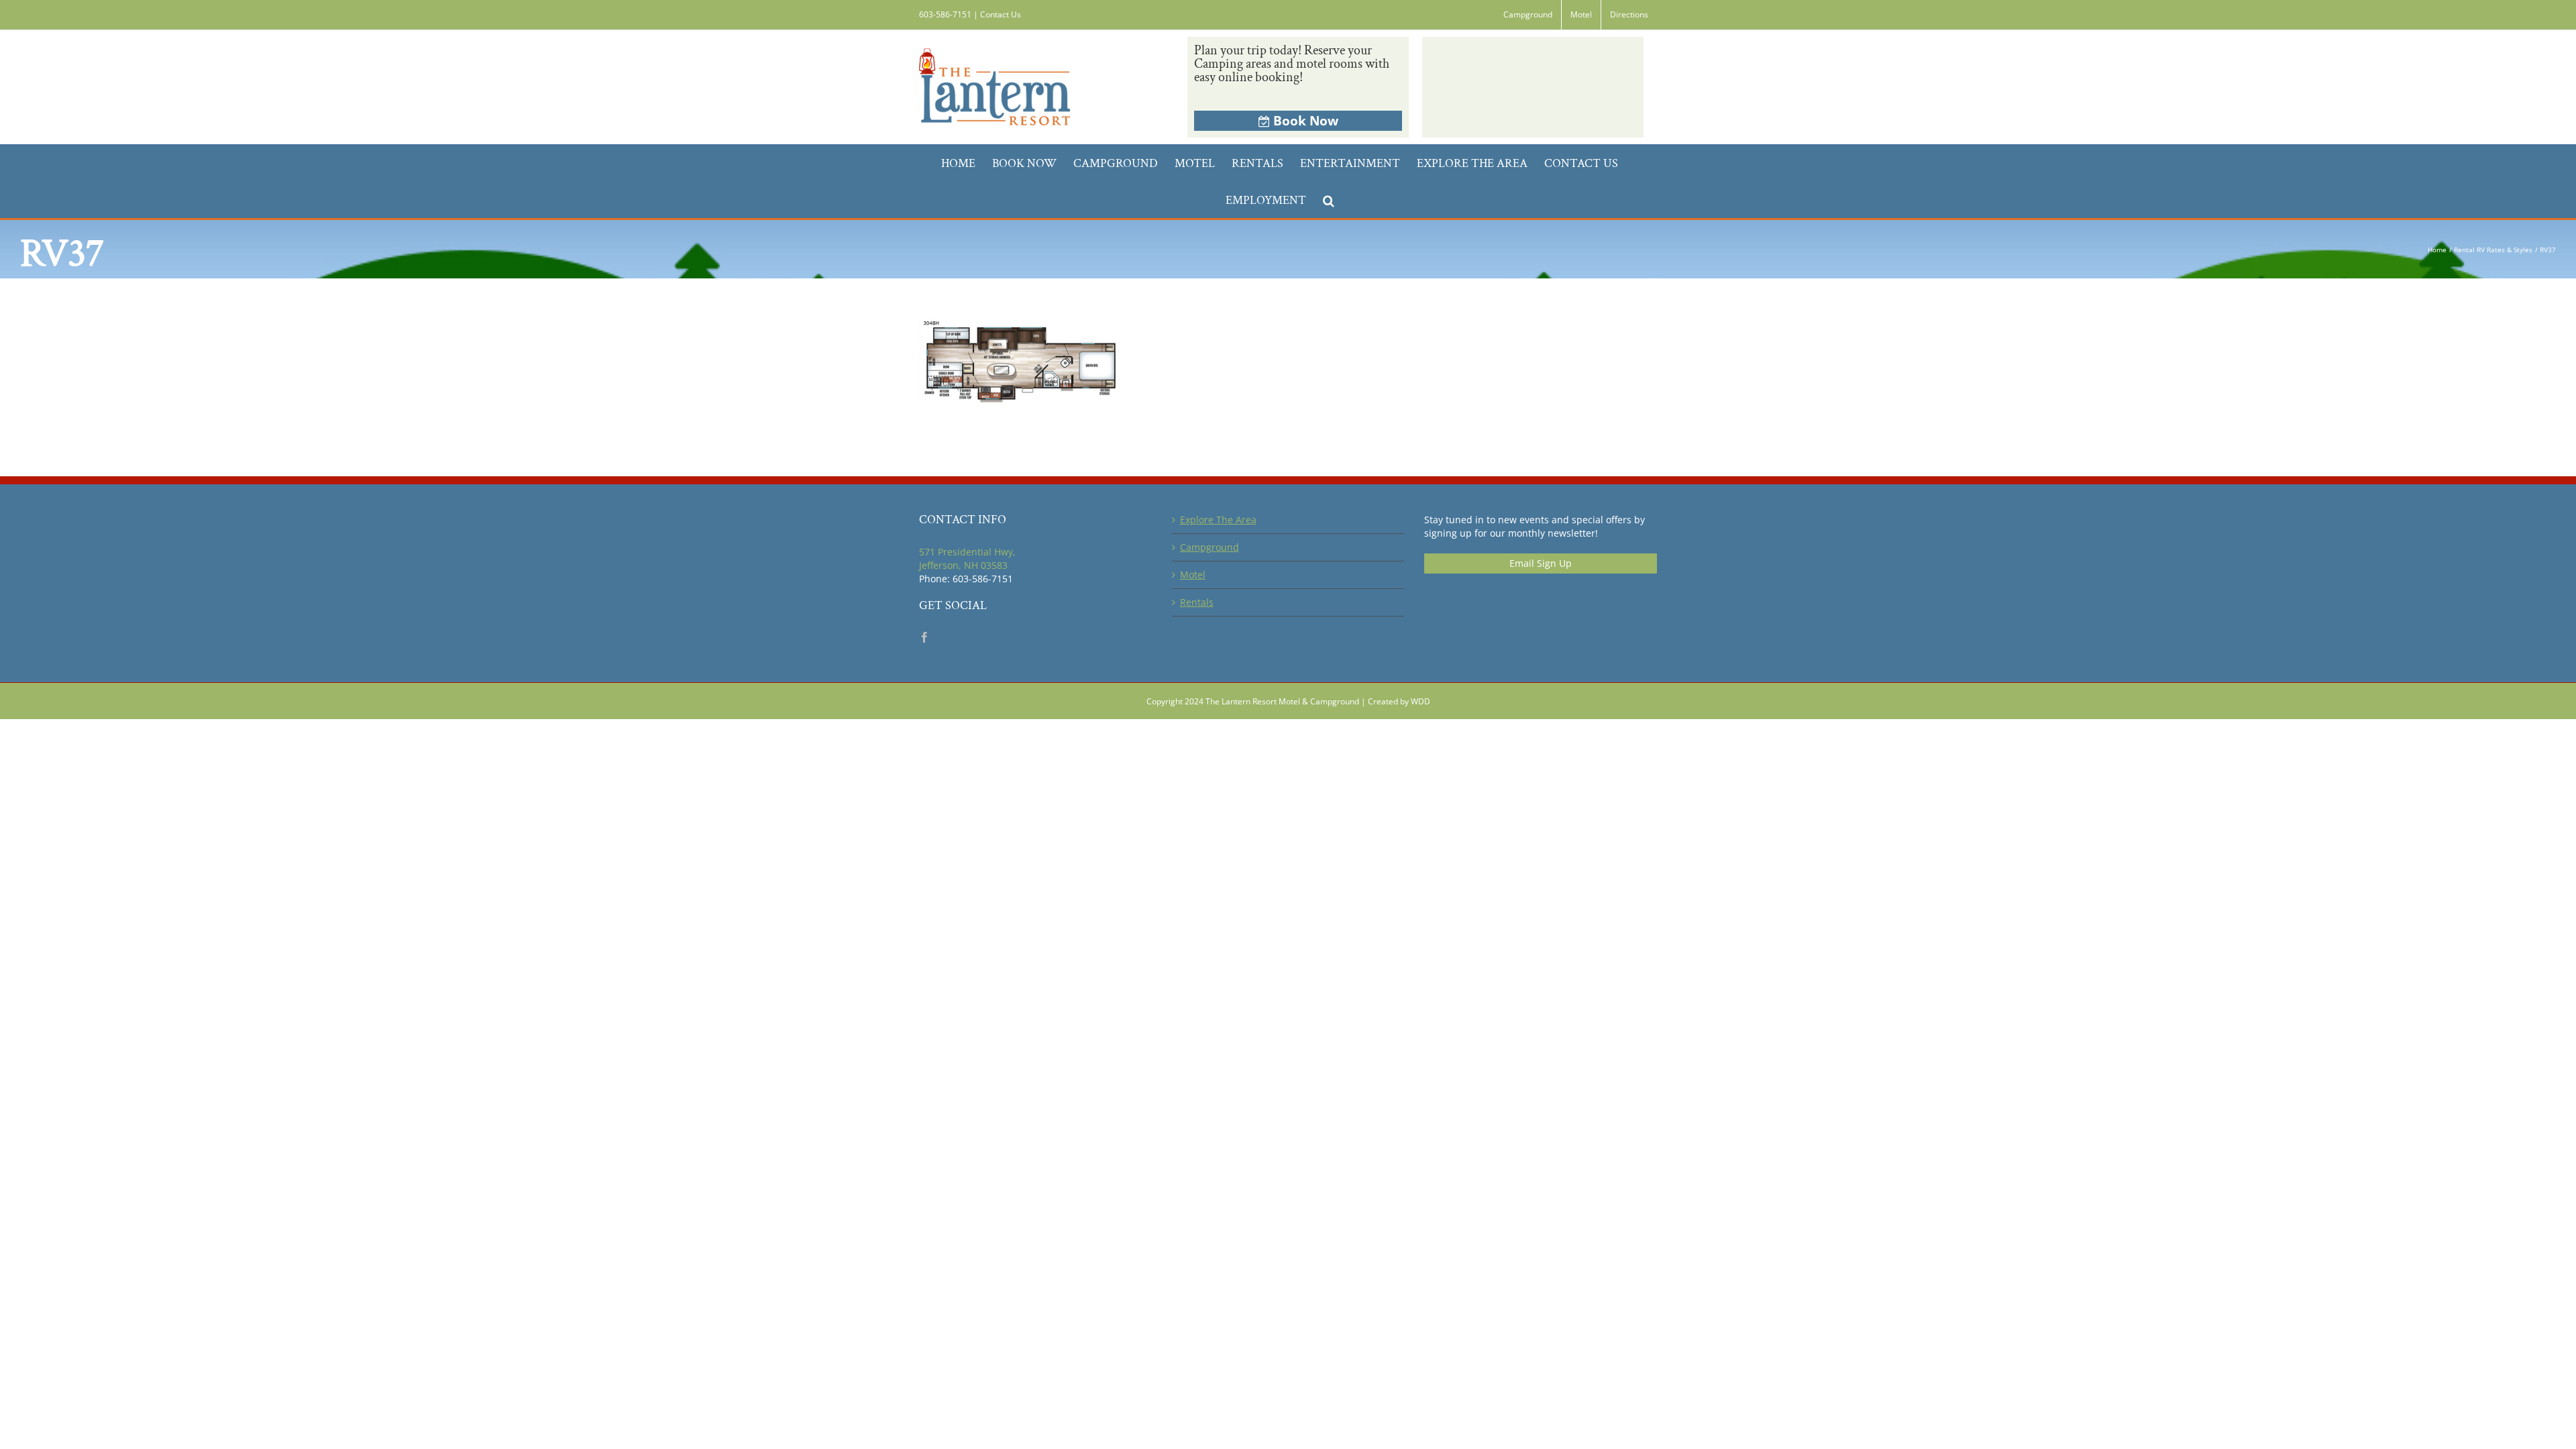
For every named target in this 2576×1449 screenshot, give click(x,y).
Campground (1210, 547)
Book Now (1306, 121)
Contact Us (1001, 14)
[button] (1329, 200)
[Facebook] (924, 637)
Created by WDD (1399, 701)
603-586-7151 (945, 14)
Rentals (1197, 602)
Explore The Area (1218, 520)
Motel (1193, 575)
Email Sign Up (1541, 563)
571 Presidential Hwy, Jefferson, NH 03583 (967, 558)
